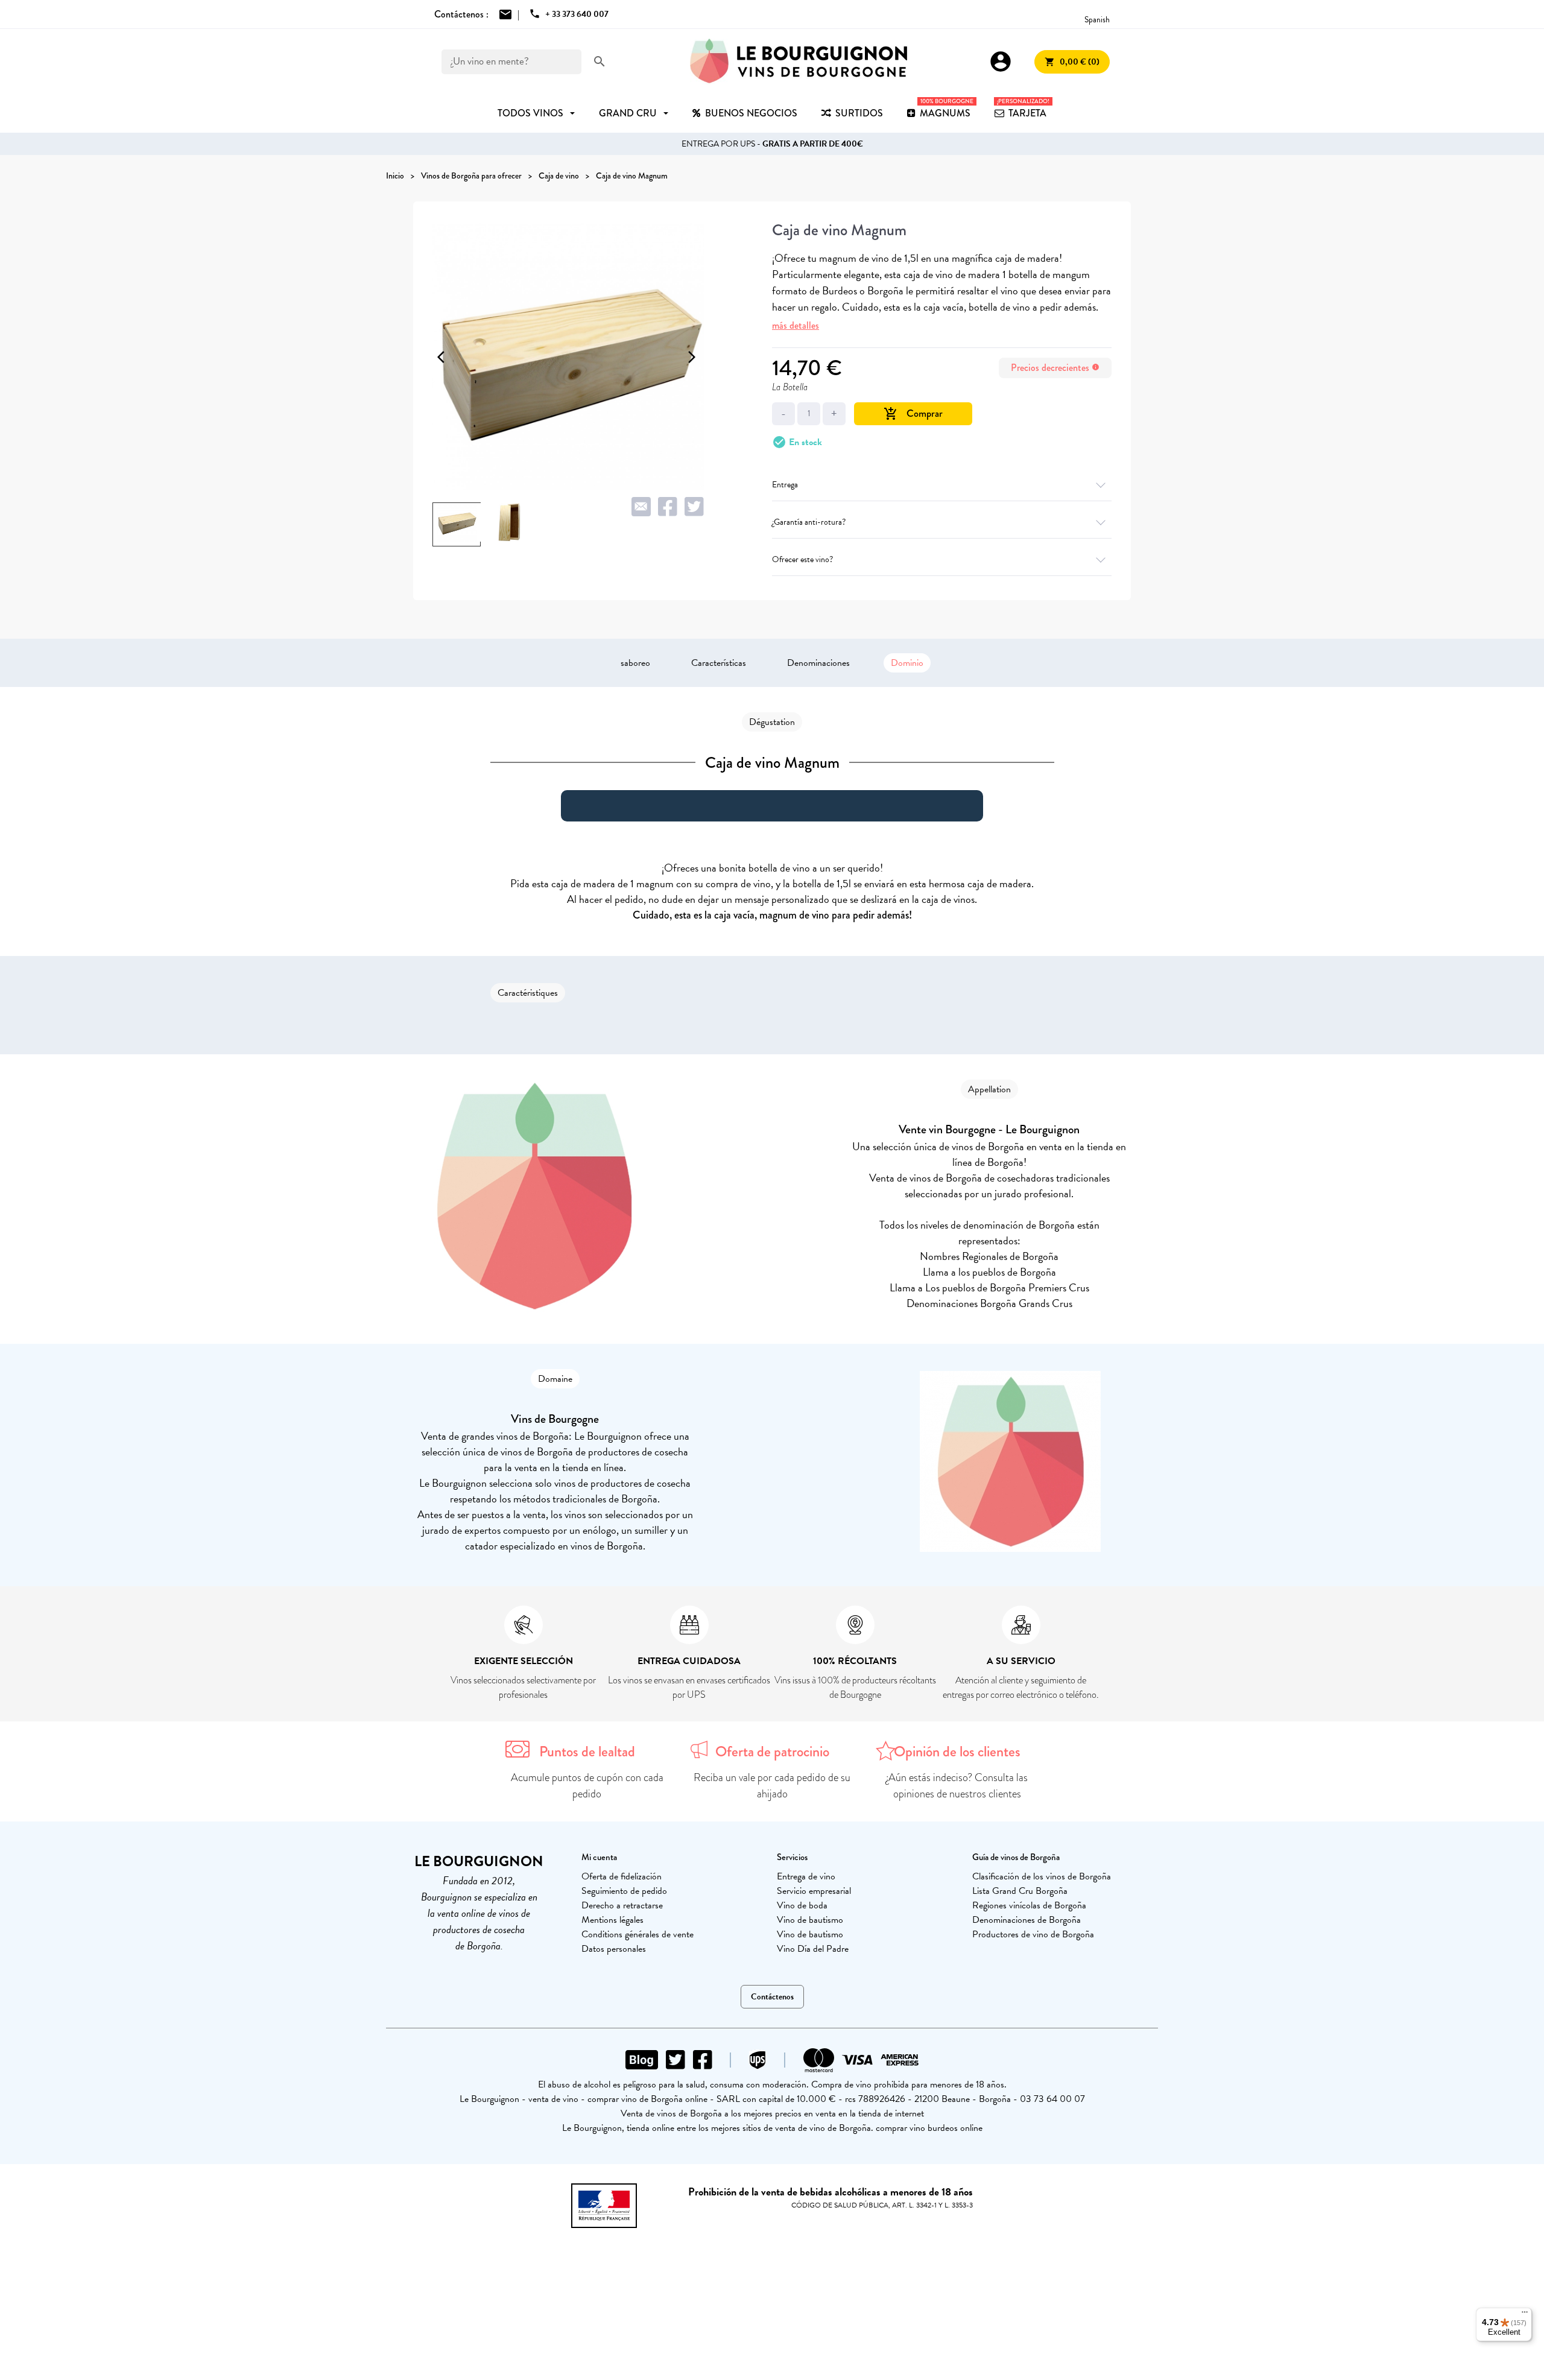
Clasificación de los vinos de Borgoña (1042, 1876)
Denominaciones (818, 663)
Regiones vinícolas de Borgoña (1029, 1905)
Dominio (907, 663)
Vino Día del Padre (813, 1949)
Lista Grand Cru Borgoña (1020, 1891)
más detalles (796, 325)
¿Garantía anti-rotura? (809, 522)
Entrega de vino (806, 1876)
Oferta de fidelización (622, 1876)
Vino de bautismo (810, 1920)
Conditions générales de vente (638, 1934)
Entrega (785, 485)
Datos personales (614, 1949)
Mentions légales (612, 1920)
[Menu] (1525, 2315)
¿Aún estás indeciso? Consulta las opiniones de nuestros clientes (957, 1786)
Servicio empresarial (814, 1891)
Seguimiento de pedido (624, 1891)
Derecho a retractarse (622, 1905)
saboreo (635, 663)
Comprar (913, 413)
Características (719, 663)
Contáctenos (772, 1997)
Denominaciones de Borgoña (1027, 1920)
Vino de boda (802, 1905)
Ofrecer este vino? (802, 559)
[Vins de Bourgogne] (799, 62)
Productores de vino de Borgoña (1033, 1934)
